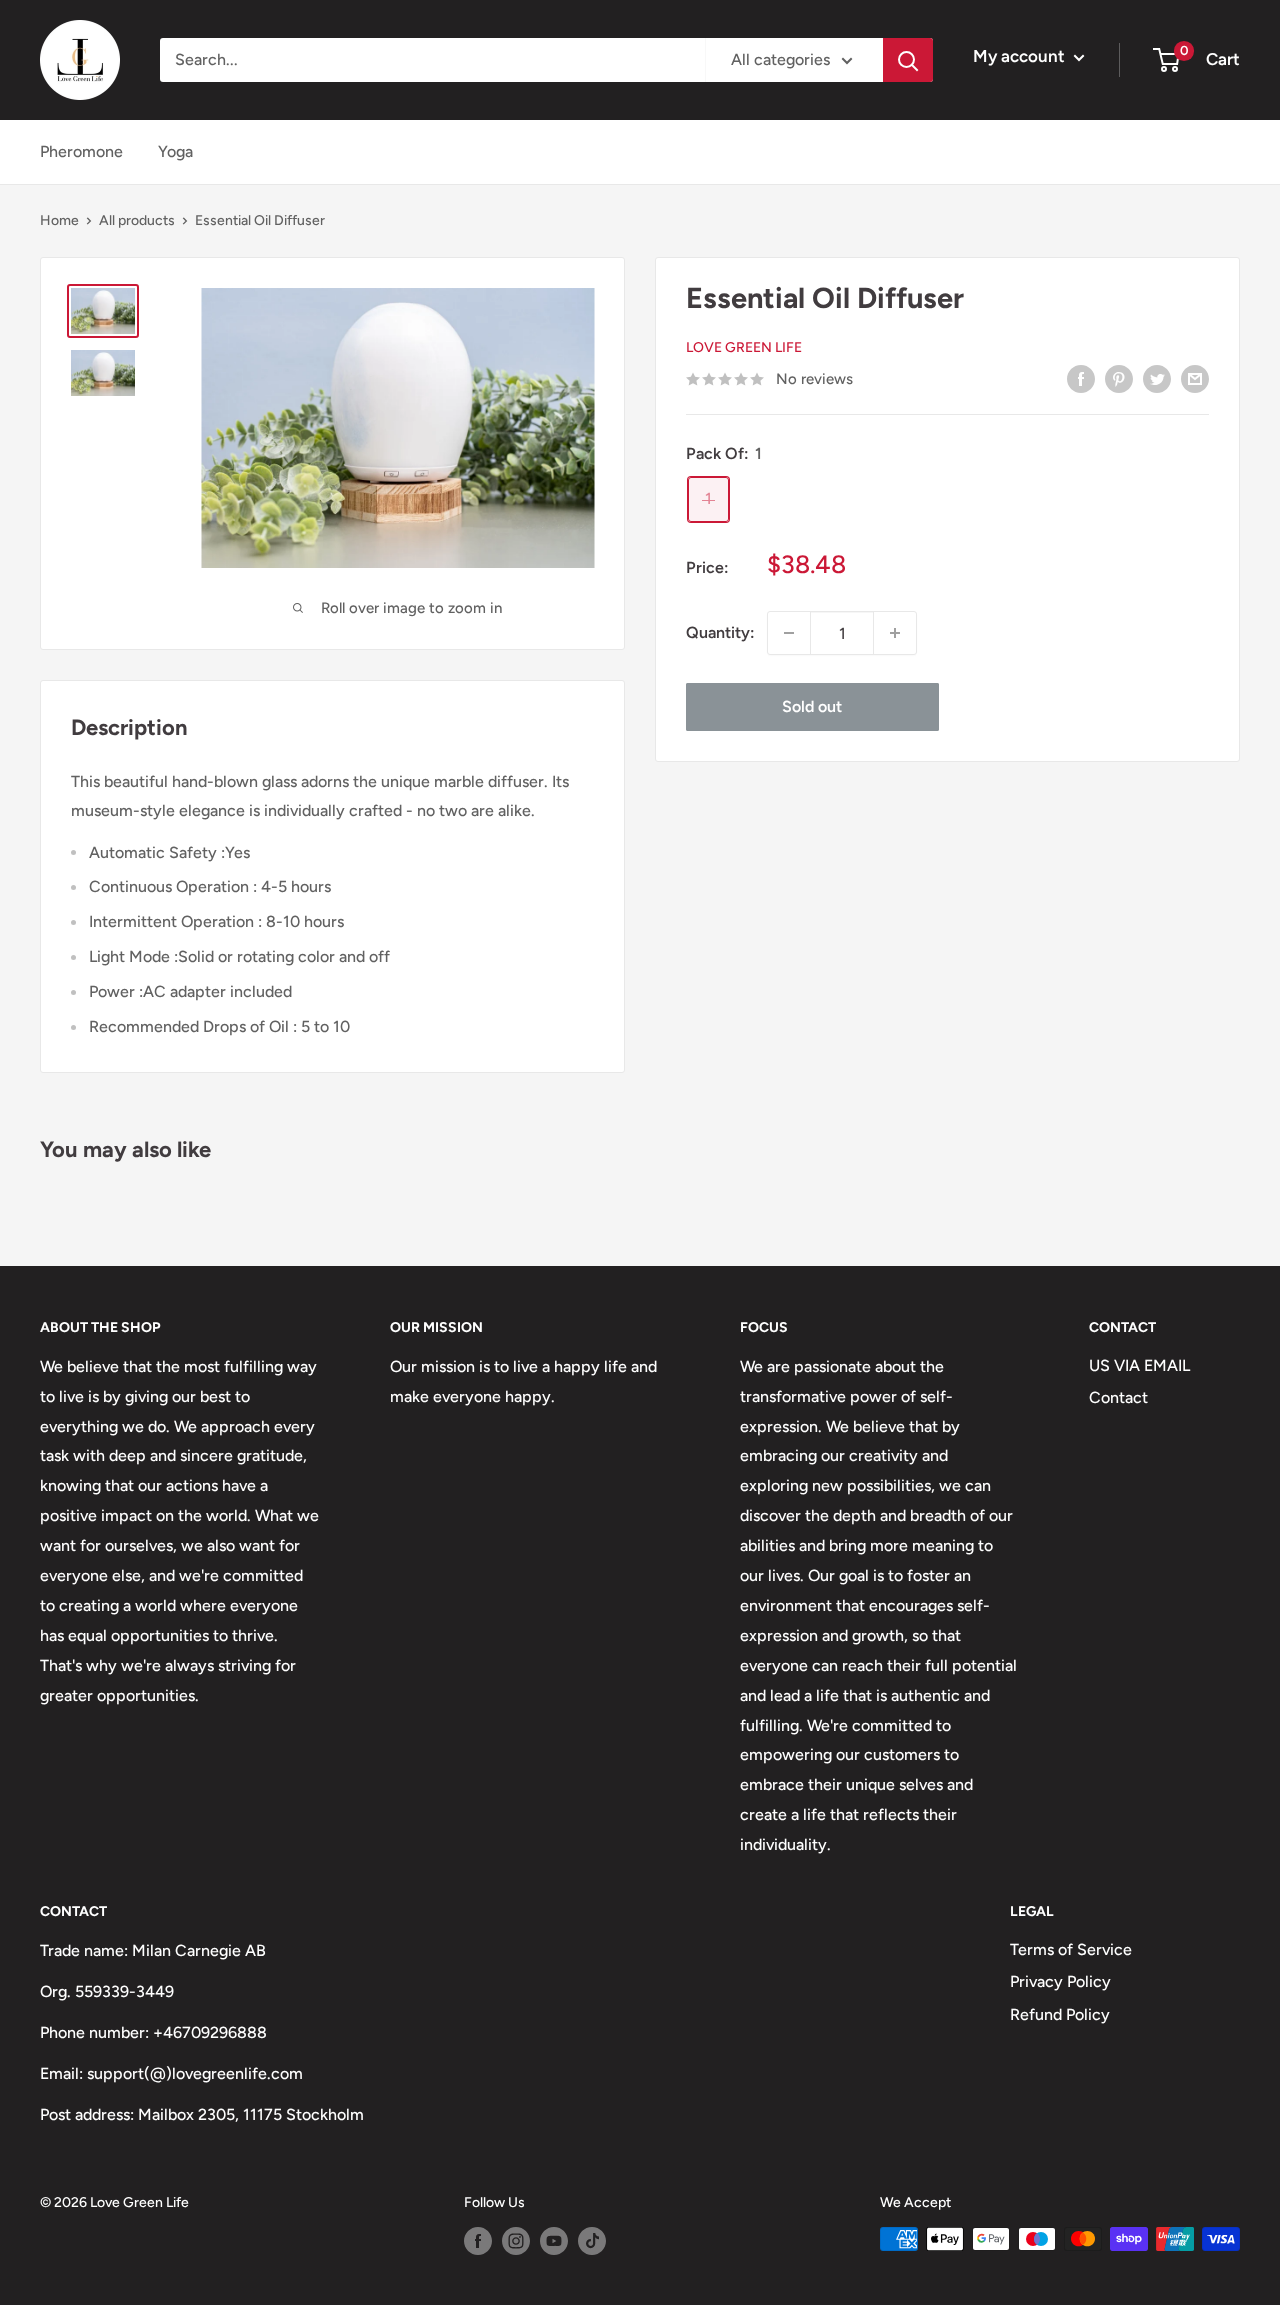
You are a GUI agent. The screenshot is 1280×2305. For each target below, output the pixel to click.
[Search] (908, 60)
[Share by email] (1195, 378)
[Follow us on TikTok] (592, 2241)
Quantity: (720, 633)
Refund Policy (1060, 2014)
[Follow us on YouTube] (554, 2241)
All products (137, 220)
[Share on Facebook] (1081, 378)
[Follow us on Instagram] (516, 2241)
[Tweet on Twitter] (1157, 378)
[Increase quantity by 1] (895, 633)
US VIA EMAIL (1139, 1365)
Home (59, 220)
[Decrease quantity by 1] (789, 633)
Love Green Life (744, 348)
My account (1021, 56)
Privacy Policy (1060, 1981)
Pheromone (81, 151)
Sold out (812, 706)
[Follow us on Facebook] (478, 2241)
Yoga (175, 151)
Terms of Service (1071, 1949)
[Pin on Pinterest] (1119, 378)
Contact (1118, 1397)
